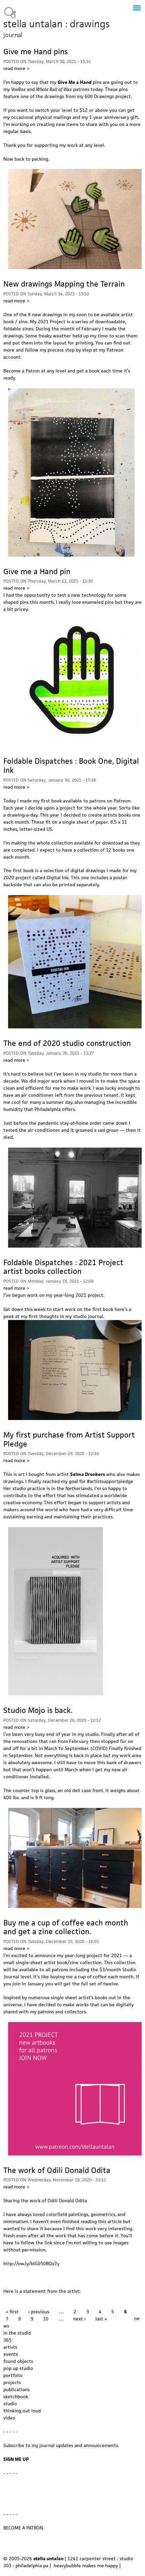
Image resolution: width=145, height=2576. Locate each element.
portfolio (13, 2375)
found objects (18, 2361)
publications (17, 2389)
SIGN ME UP (16, 2459)
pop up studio (18, 2368)
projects (12, 2382)
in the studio (17, 2333)
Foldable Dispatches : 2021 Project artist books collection (63, 1267)
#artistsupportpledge (110, 1481)
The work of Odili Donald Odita (57, 2170)
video (9, 2418)
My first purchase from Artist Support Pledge (69, 1439)
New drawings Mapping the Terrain (64, 284)
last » (101, 2319)
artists (10, 2347)
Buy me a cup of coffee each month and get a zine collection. (66, 1927)
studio (10, 2404)
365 (7, 2340)
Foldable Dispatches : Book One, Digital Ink (71, 766)
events (11, 2354)
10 (46, 2319)
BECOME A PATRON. (24, 2528)
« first (12, 2312)
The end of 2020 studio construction (67, 1043)
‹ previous (39, 2312)
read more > (16, 68)
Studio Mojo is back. (38, 1710)
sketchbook (16, 2397)
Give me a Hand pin (37, 571)
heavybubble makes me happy (86, 2566)
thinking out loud (22, 2411)
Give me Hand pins (36, 52)
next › (79, 2319)
